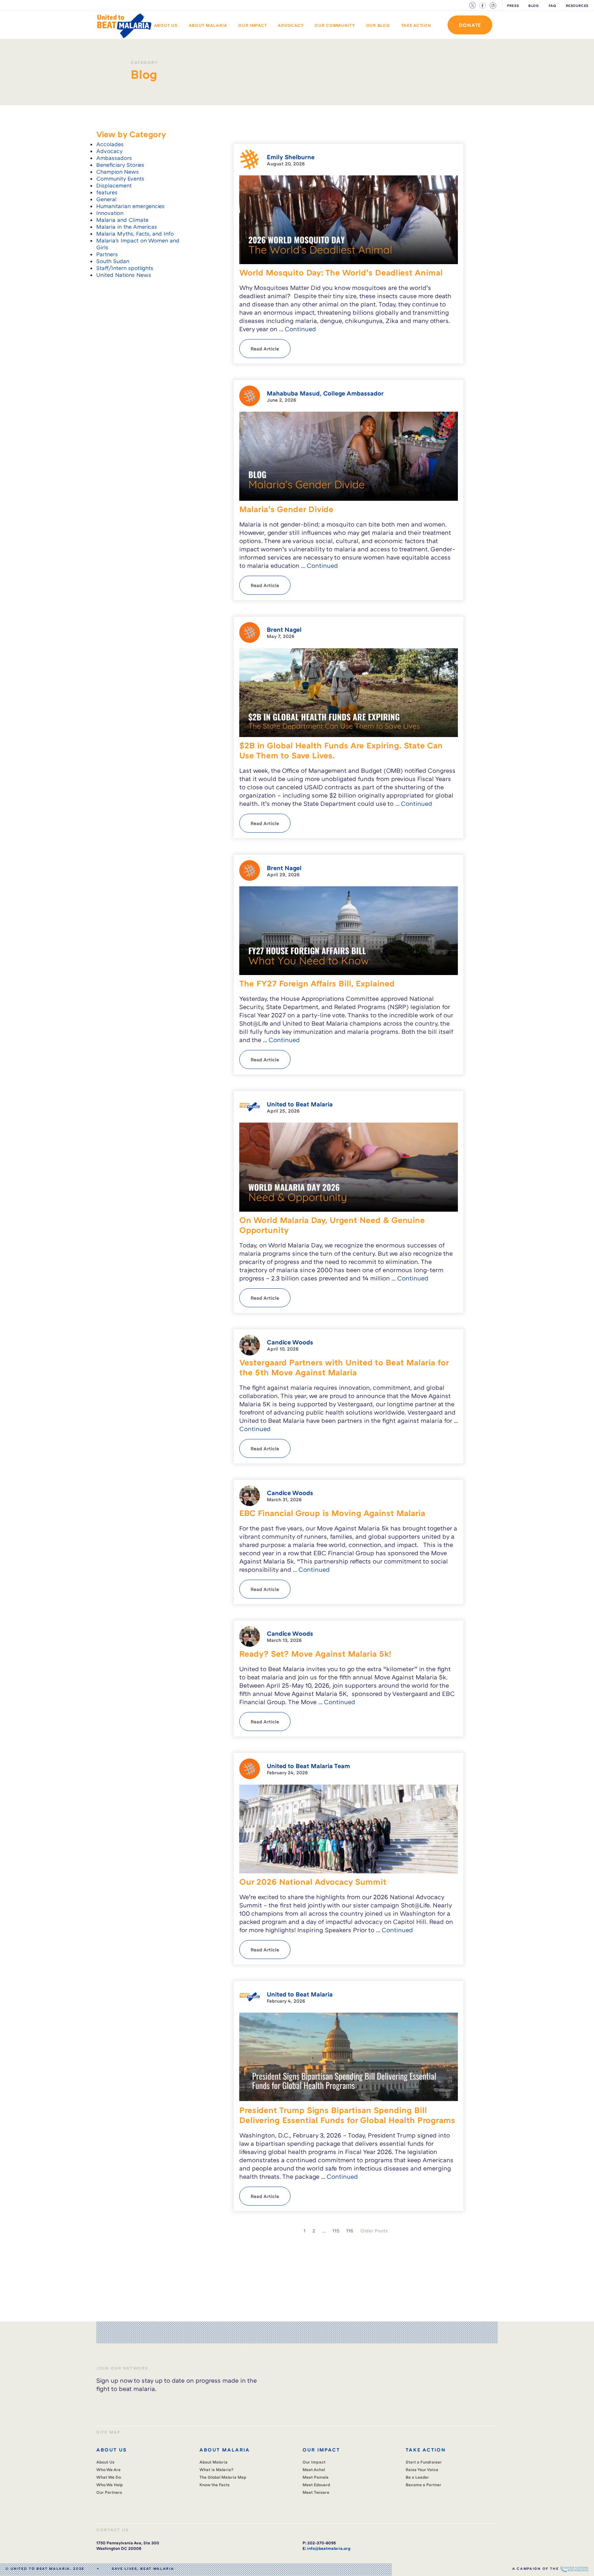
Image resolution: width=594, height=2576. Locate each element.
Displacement (114, 185)
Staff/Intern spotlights (125, 268)
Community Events (120, 178)
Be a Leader (417, 2477)
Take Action (416, 25)
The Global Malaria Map (223, 2477)
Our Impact (252, 25)
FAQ (552, 6)
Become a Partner (423, 2485)
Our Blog (378, 25)
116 (350, 2231)
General (106, 199)
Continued (300, 329)
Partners (107, 254)
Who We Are (108, 2470)
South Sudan (113, 261)
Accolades (110, 144)
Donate (470, 25)
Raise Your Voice (422, 2470)
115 (336, 2231)
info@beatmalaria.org (329, 2548)
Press (513, 6)
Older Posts (374, 2231)
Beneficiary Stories (120, 165)
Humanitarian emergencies (130, 206)
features (107, 192)
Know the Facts (214, 2485)
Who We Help (110, 2485)
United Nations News (124, 275)
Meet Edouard (316, 2485)
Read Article (265, 349)
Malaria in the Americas (127, 227)
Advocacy (291, 25)
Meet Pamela (316, 2477)
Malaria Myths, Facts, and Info (135, 234)
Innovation (110, 213)
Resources (577, 6)
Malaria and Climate (122, 220)
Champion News (118, 172)
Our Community (335, 25)
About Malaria (208, 25)
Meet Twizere (316, 2492)
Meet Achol (314, 2470)
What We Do (109, 2477)
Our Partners (109, 2492)
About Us (166, 25)
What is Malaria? (216, 2470)
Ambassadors (114, 158)
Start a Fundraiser (424, 2462)
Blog (533, 6)
